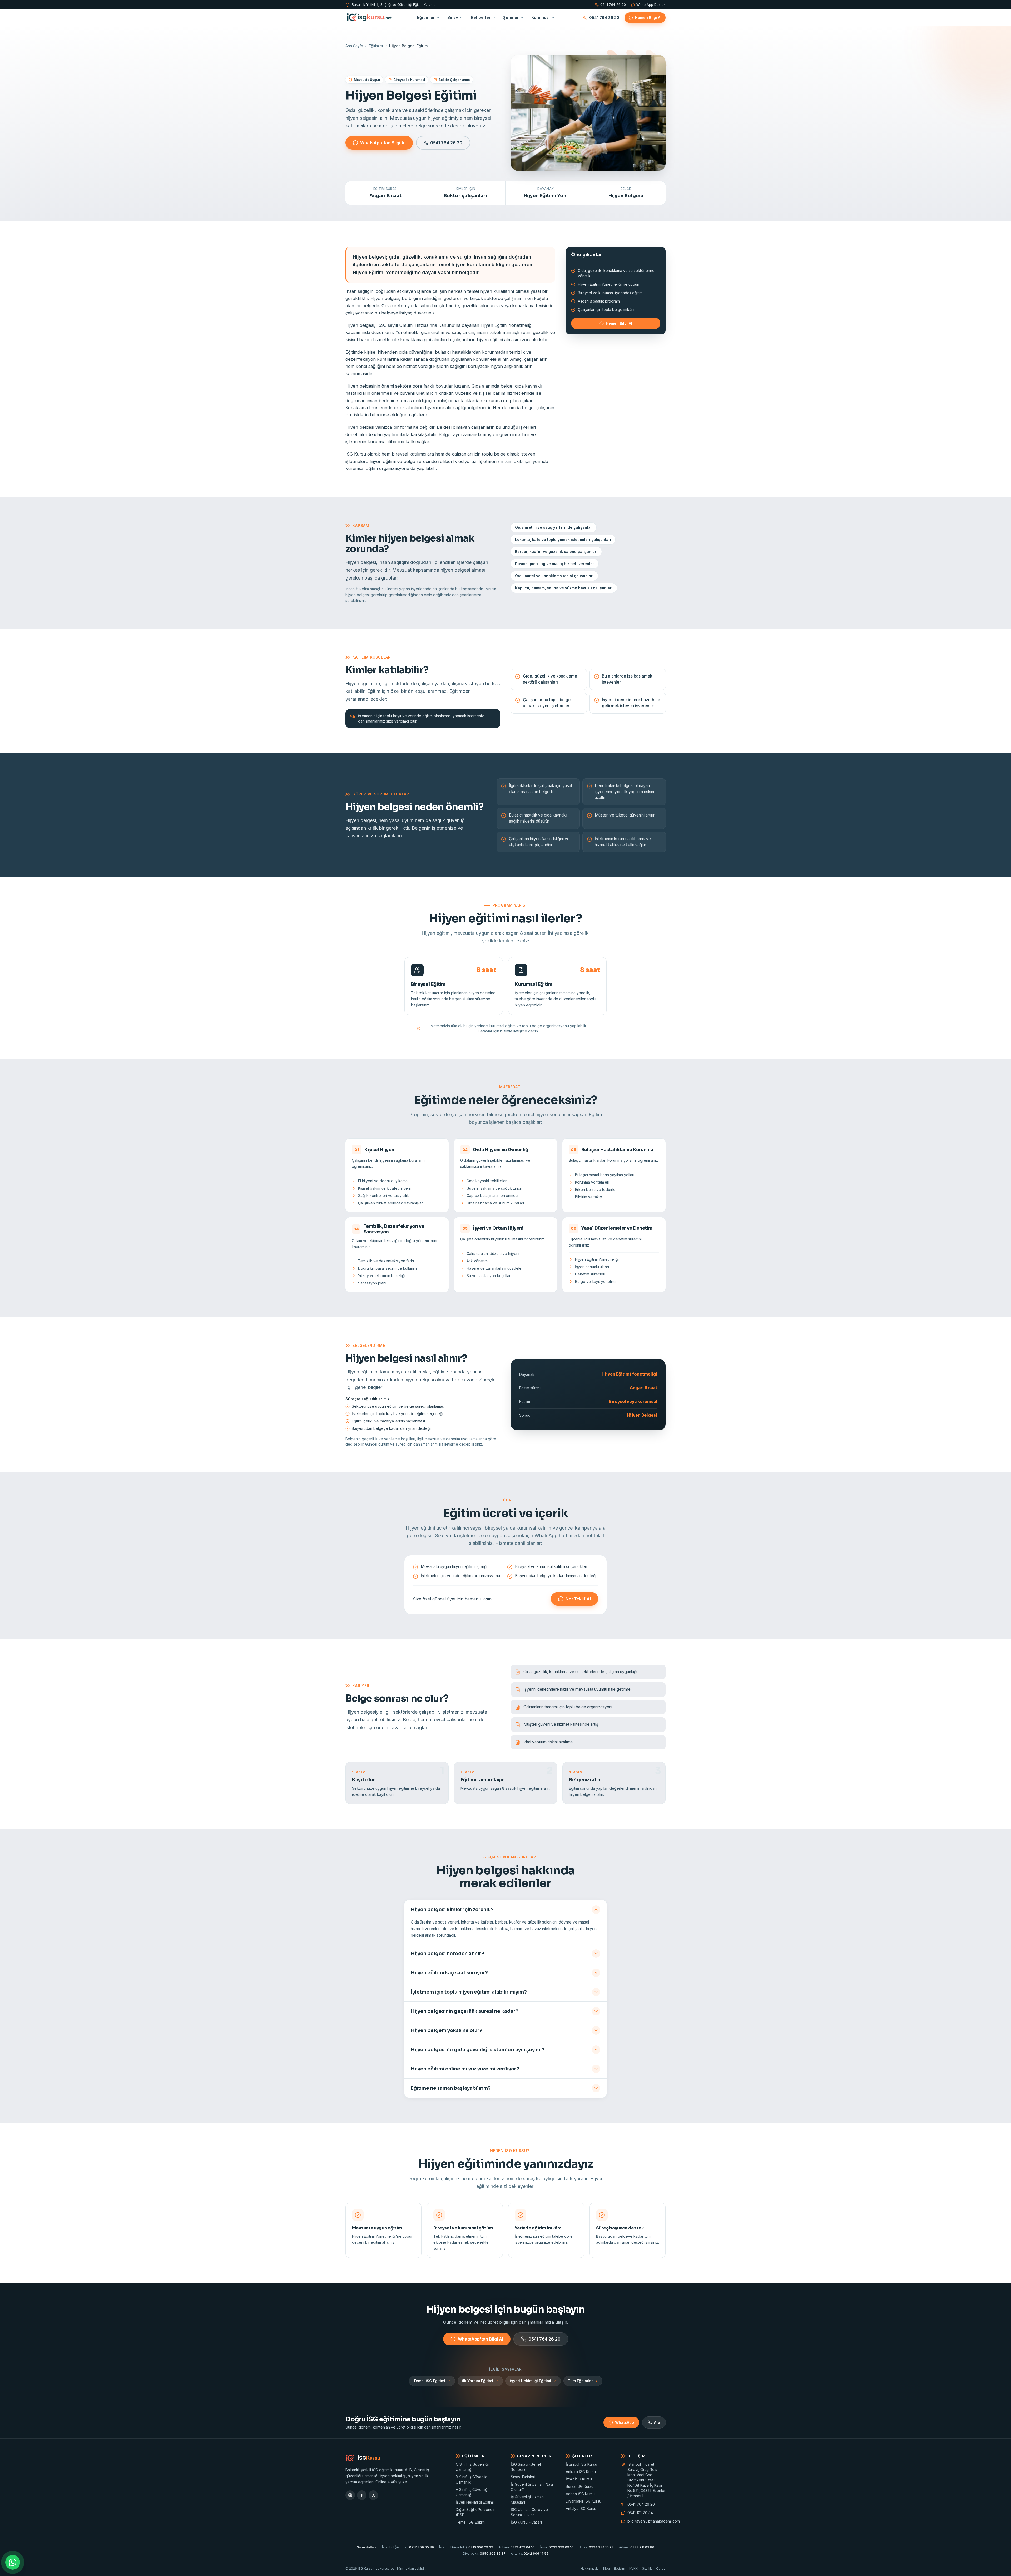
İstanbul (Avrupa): (408, 2547)
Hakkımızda (590, 2568)
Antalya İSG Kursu (581, 2508)
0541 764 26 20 (613, 5)
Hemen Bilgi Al (648, 18)
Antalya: (530, 2553)
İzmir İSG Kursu (579, 2479)
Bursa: (596, 2547)
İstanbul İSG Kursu (581, 2464)
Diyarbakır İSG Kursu (584, 2501)
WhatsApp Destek (651, 5)
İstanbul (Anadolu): (466, 2547)
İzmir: (557, 2547)
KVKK (633, 2568)
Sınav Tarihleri (523, 2477)
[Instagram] (350, 2495)
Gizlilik (647, 2568)
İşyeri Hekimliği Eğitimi (531, 2381)
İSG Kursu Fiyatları (526, 2522)
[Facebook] (362, 2495)
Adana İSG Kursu (580, 2494)
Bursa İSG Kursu (580, 2486)
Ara (657, 2422)
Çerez (661, 2568)
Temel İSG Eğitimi (429, 2381)
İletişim (620, 2568)
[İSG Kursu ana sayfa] (369, 18)
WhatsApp (625, 2422)
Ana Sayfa (354, 46)
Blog (606, 2568)
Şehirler (511, 18)
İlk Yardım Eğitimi (478, 2381)
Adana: (637, 2547)
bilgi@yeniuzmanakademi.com (646, 2521)
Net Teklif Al (578, 1599)
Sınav (453, 18)
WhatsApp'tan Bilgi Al (383, 143)
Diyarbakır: (484, 2553)
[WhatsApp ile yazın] (13, 2562)
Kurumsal (541, 18)
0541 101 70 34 (640, 2513)
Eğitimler (426, 18)
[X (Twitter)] (373, 2495)
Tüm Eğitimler (580, 2381)
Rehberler (481, 18)
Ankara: (516, 2547)
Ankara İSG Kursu (581, 2472)
